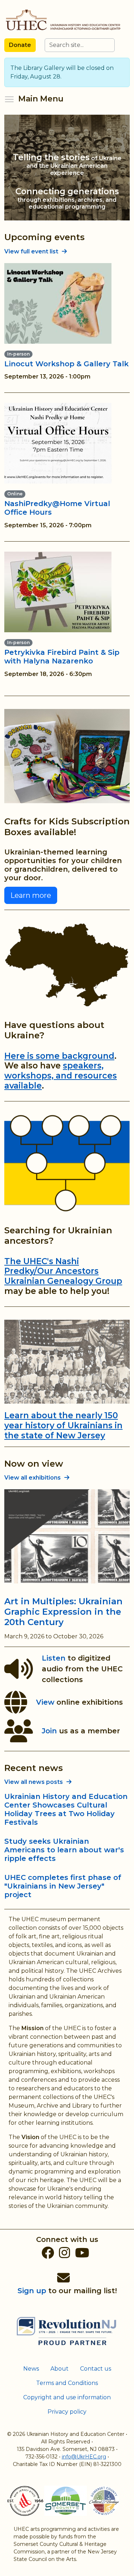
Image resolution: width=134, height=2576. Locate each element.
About (59, 2369)
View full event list (31, 251)
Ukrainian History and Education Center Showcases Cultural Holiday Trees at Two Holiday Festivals (66, 1809)
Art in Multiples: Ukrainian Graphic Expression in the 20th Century (63, 1612)
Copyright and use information (67, 2397)
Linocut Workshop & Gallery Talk (66, 364)
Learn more (31, 895)
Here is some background (59, 1056)
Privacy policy (67, 2412)
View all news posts (34, 1782)
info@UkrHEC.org (84, 2457)
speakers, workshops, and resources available (61, 1075)
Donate (20, 45)
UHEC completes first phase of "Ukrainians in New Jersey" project (63, 1886)
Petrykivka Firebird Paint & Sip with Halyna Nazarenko (62, 657)
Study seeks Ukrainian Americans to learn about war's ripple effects (64, 1850)
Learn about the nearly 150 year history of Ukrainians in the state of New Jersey (63, 1425)
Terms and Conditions (67, 2383)
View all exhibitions (33, 1478)
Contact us (96, 2369)
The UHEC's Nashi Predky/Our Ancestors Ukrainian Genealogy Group (63, 1271)
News (31, 2369)
